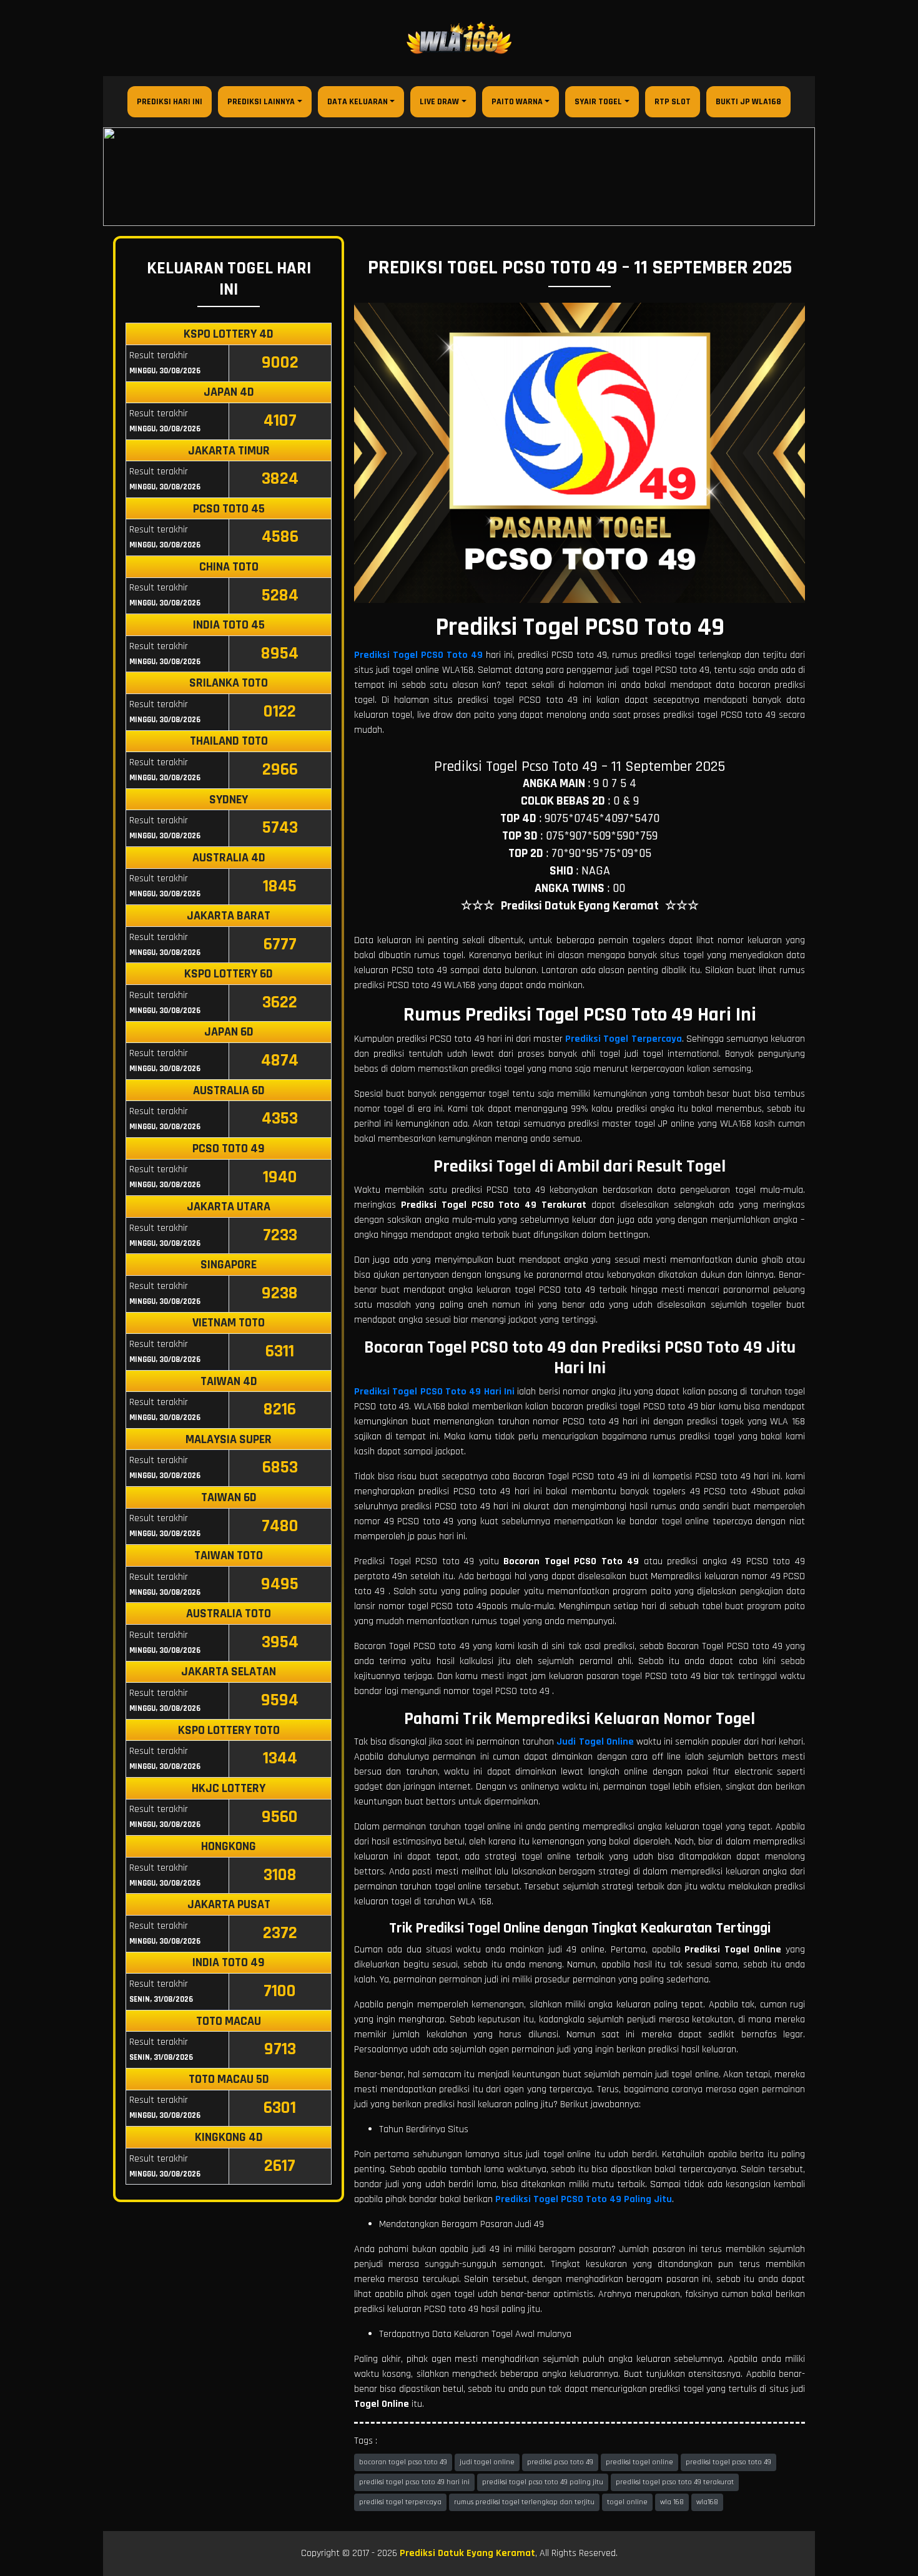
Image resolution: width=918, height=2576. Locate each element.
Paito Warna (517, 102)
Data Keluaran (358, 102)
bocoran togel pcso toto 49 (403, 2462)
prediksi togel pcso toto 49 (728, 2462)
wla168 (707, 2502)
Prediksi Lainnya (261, 102)
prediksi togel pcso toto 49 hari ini (414, 2482)
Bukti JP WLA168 (748, 102)
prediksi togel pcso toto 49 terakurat (675, 2482)
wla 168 (672, 2502)
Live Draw (439, 102)
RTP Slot (673, 102)
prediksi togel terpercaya (400, 2502)
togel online (627, 2502)
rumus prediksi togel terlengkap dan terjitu (524, 2502)
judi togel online (487, 2462)
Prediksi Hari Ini (170, 102)
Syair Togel (598, 102)
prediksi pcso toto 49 (560, 2462)
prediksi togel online (639, 2462)
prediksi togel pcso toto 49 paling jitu (543, 2482)
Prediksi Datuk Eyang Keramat (467, 2553)
